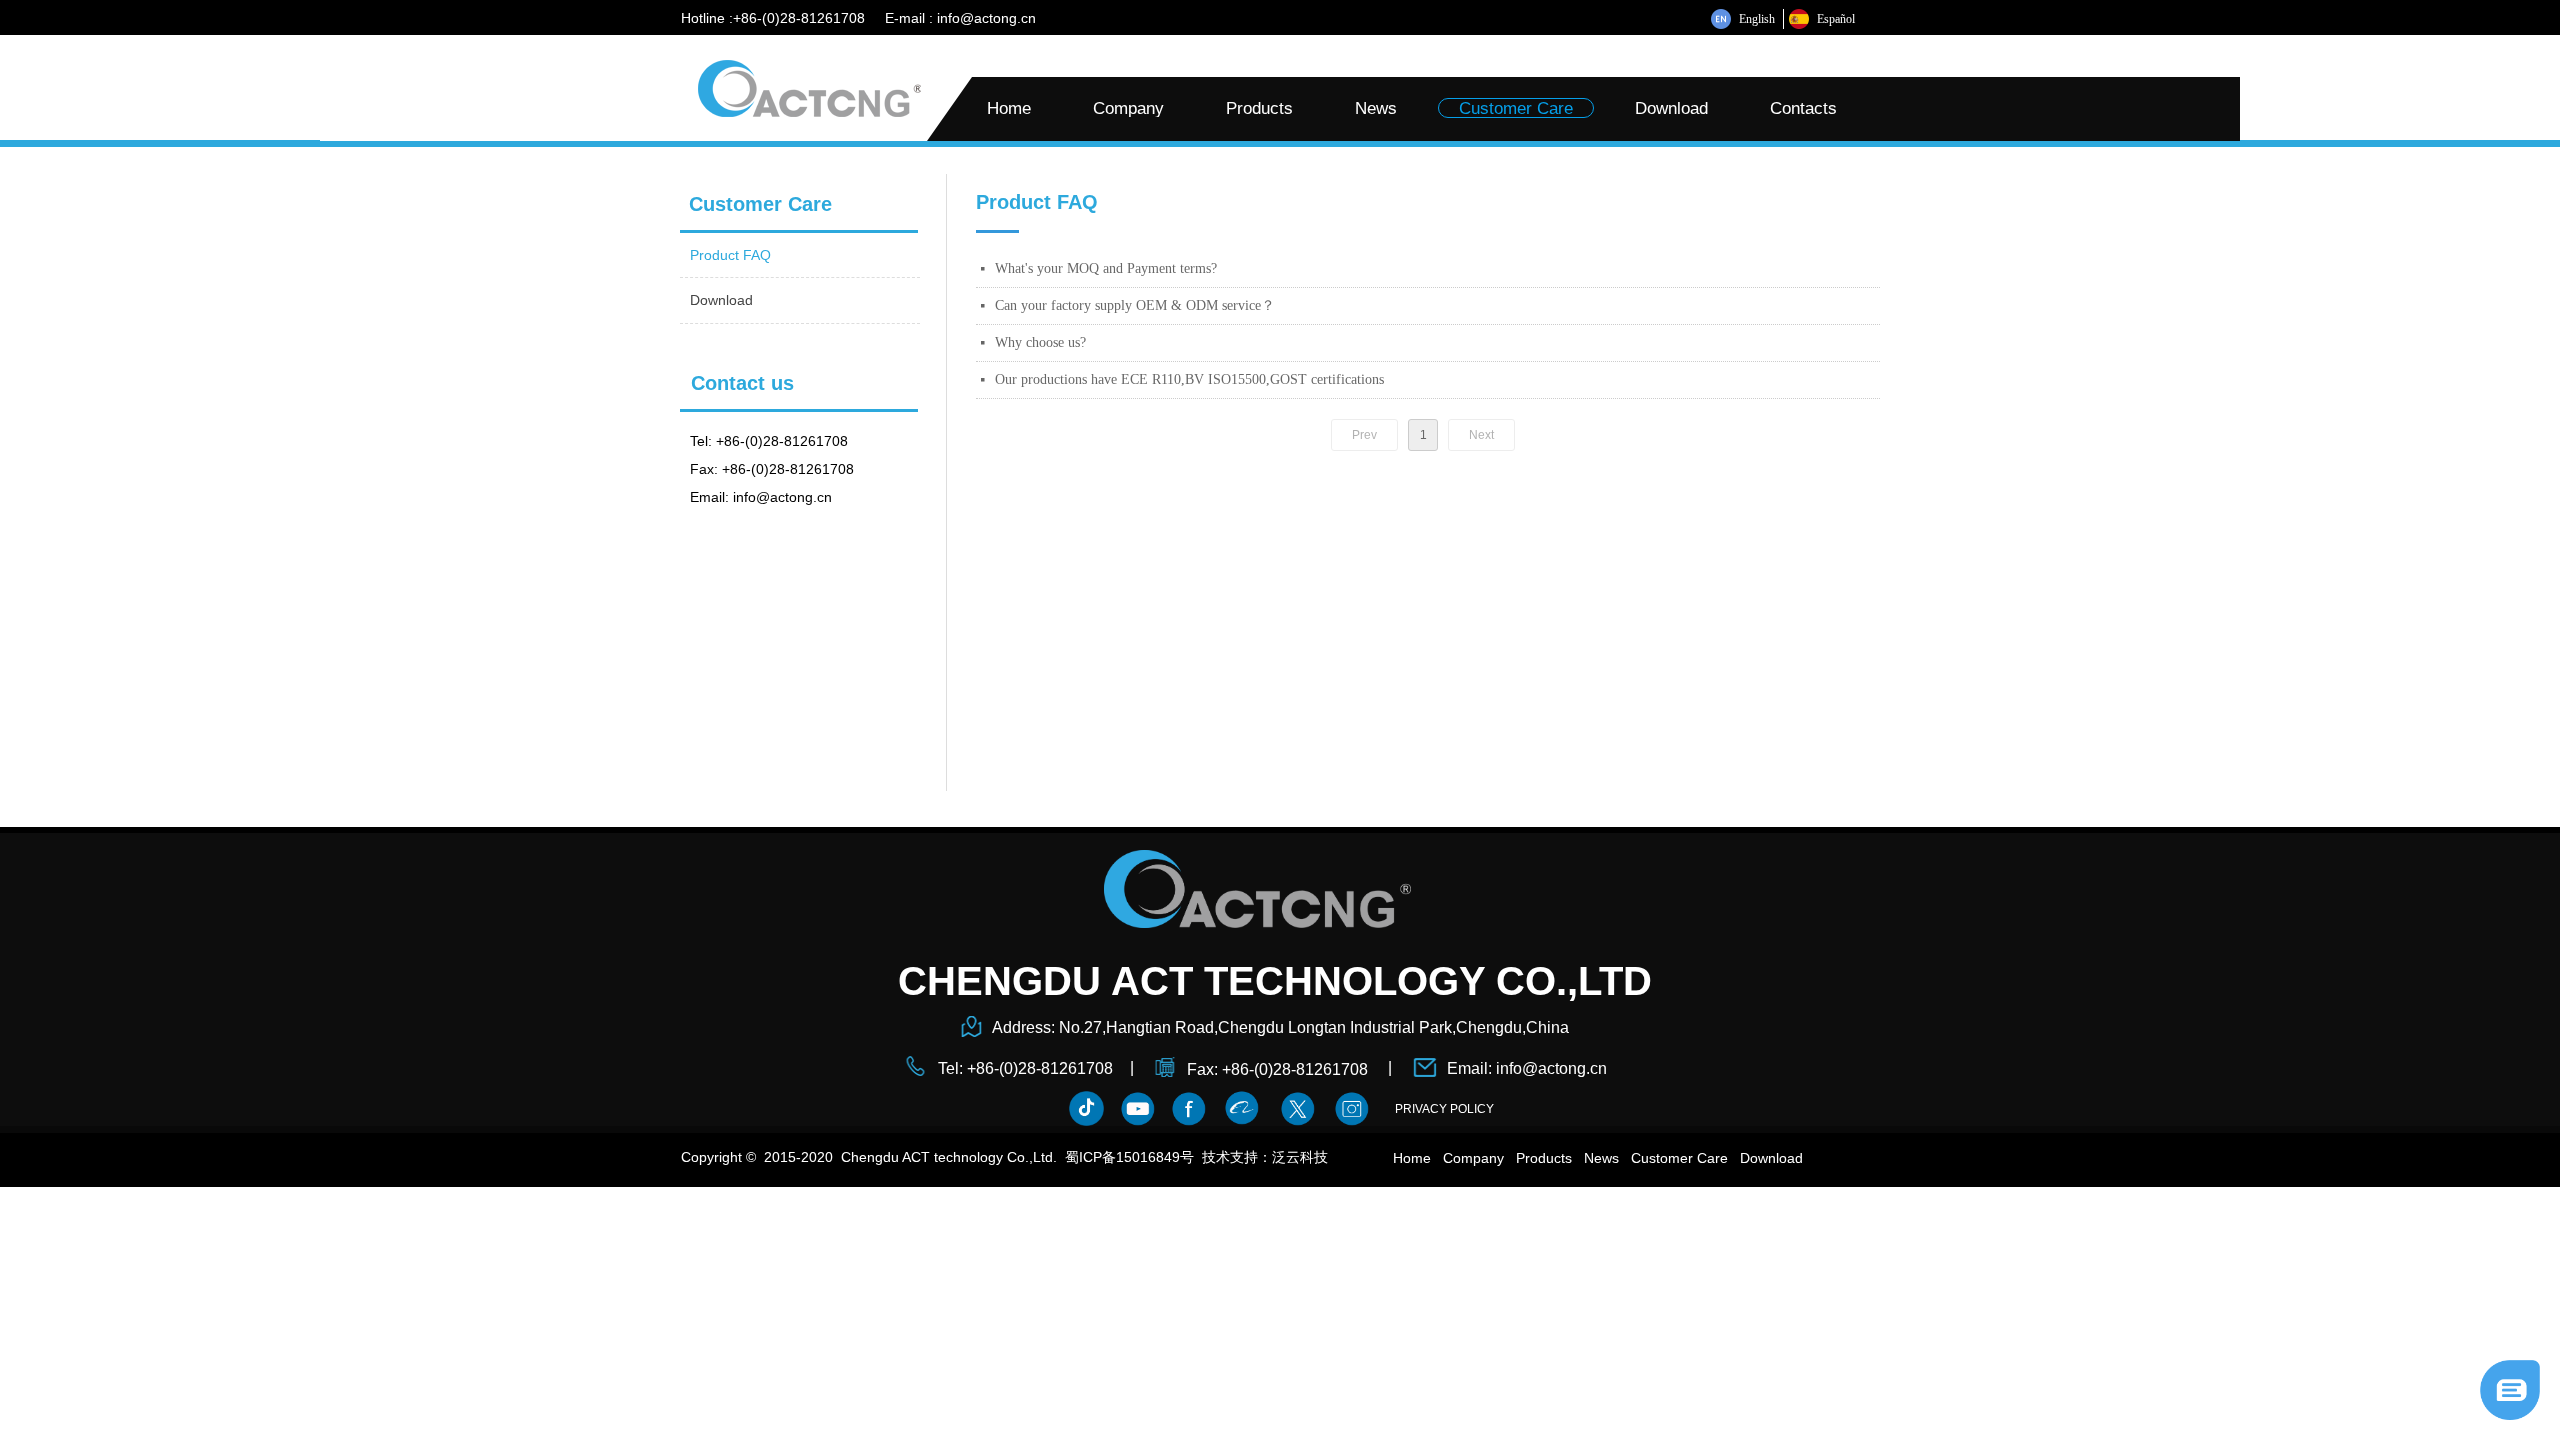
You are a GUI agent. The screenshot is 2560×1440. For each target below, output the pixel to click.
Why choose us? (1040, 342)
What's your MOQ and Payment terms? (1106, 268)
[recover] (2510, 1388)
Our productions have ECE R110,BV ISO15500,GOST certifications (1189, 379)
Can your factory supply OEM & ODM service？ (1135, 305)
